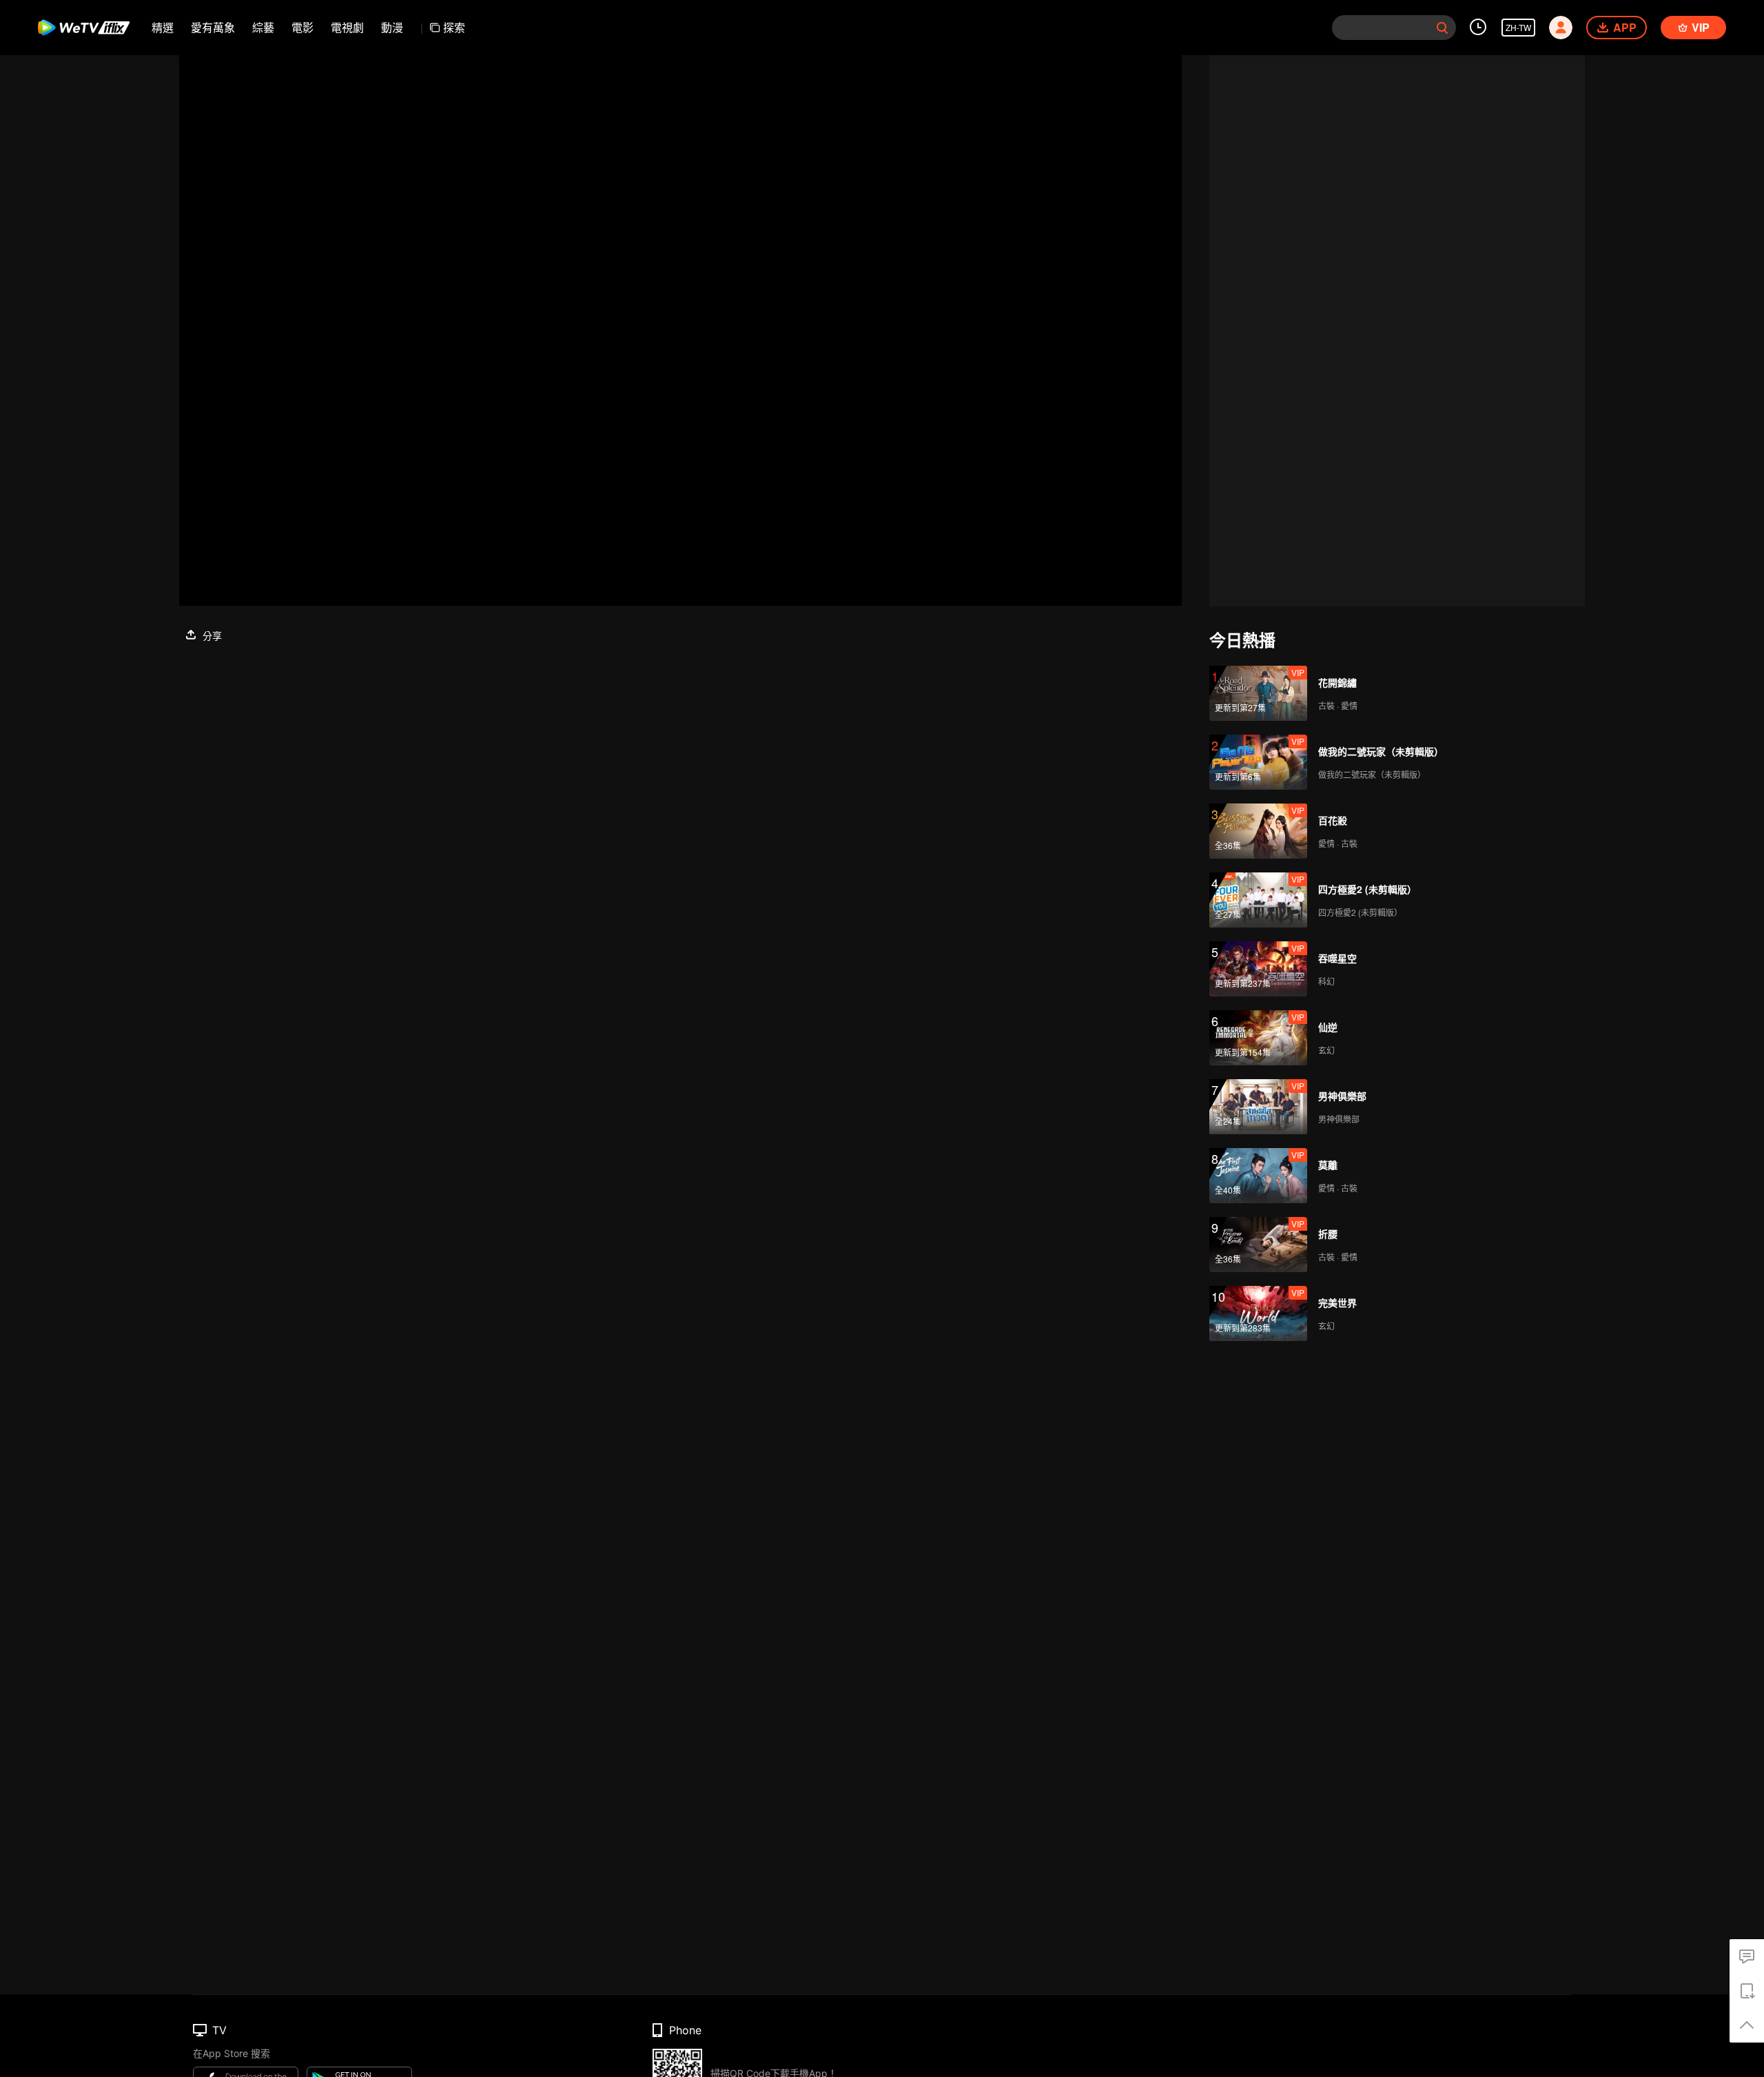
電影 (302, 27)
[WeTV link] (84, 28)
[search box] (1442, 28)
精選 (163, 27)
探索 (454, 27)
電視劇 (347, 27)
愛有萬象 (213, 27)
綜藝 (263, 27)
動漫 (392, 27)
